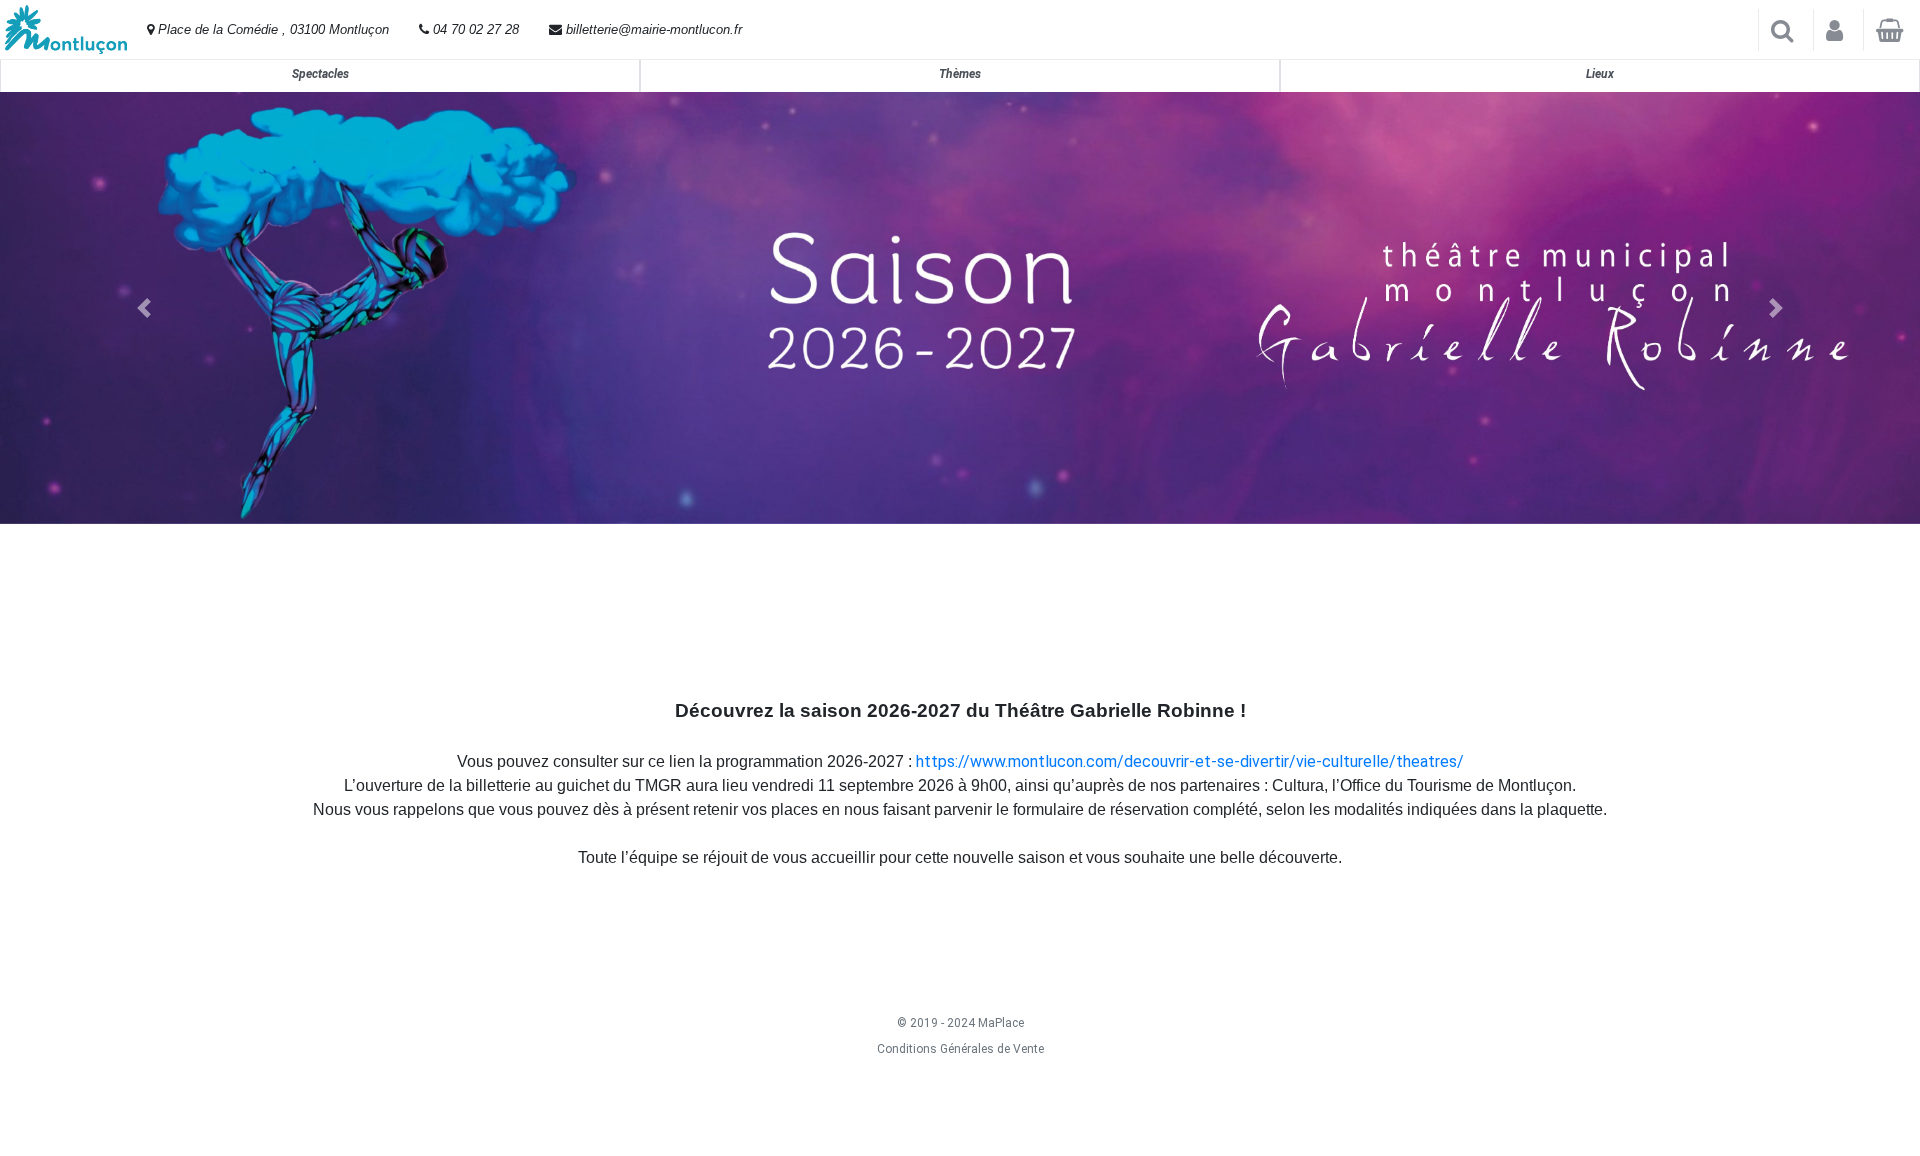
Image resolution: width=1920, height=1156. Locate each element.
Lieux (1600, 74)
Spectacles (320, 74)
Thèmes (960, 74)
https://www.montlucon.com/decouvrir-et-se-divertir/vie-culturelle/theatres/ (1190, 761)
